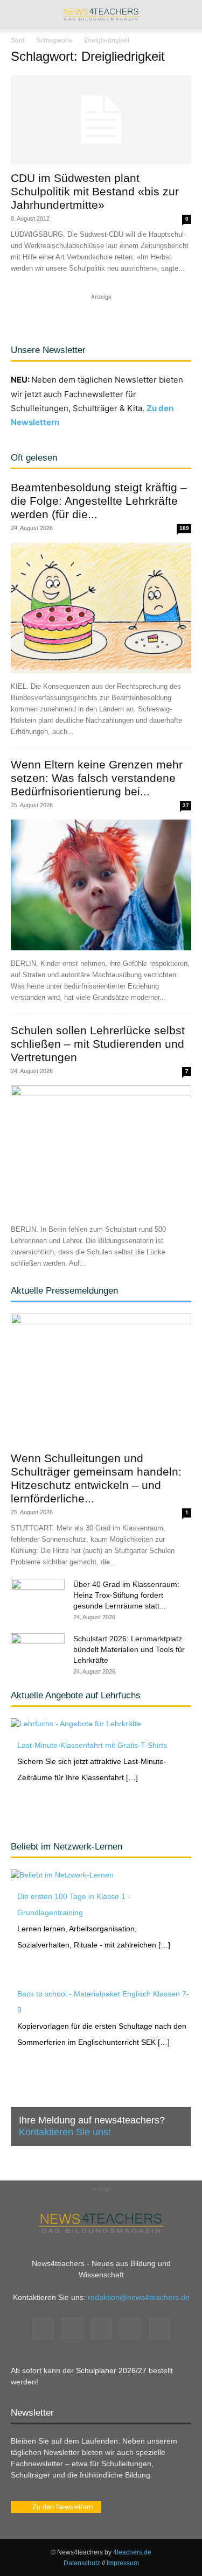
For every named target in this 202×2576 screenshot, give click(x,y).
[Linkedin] (101, 2328)
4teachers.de (132, 2552)
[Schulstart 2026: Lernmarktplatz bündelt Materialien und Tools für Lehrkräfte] (38, 1652)
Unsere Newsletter (48, 350)
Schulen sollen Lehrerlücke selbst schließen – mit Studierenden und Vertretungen (98, 1044)
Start (18, 40)
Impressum (123, 2563)
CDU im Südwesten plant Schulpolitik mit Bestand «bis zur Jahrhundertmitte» (95, 191)
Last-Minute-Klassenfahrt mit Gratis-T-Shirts (92, 1745)
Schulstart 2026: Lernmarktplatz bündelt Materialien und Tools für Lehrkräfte (129, 1649)
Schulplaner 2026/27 (111, 2370)
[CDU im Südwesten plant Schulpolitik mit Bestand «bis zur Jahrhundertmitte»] (101, 120)
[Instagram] (72, 2328)
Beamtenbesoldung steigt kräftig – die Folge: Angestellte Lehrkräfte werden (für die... (99, 501)
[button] (18, 15)
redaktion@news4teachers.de (139, 2297)
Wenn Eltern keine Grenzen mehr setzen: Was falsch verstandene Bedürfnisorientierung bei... (97, 778)
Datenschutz (82, 2563)
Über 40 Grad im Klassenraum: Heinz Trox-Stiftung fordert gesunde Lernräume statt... (126, 1595)
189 (184, 528)
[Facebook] (43, 2328)
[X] (130, 2328)
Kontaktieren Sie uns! (65, 2132)
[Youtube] (159, 2328)
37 (186, 805)
